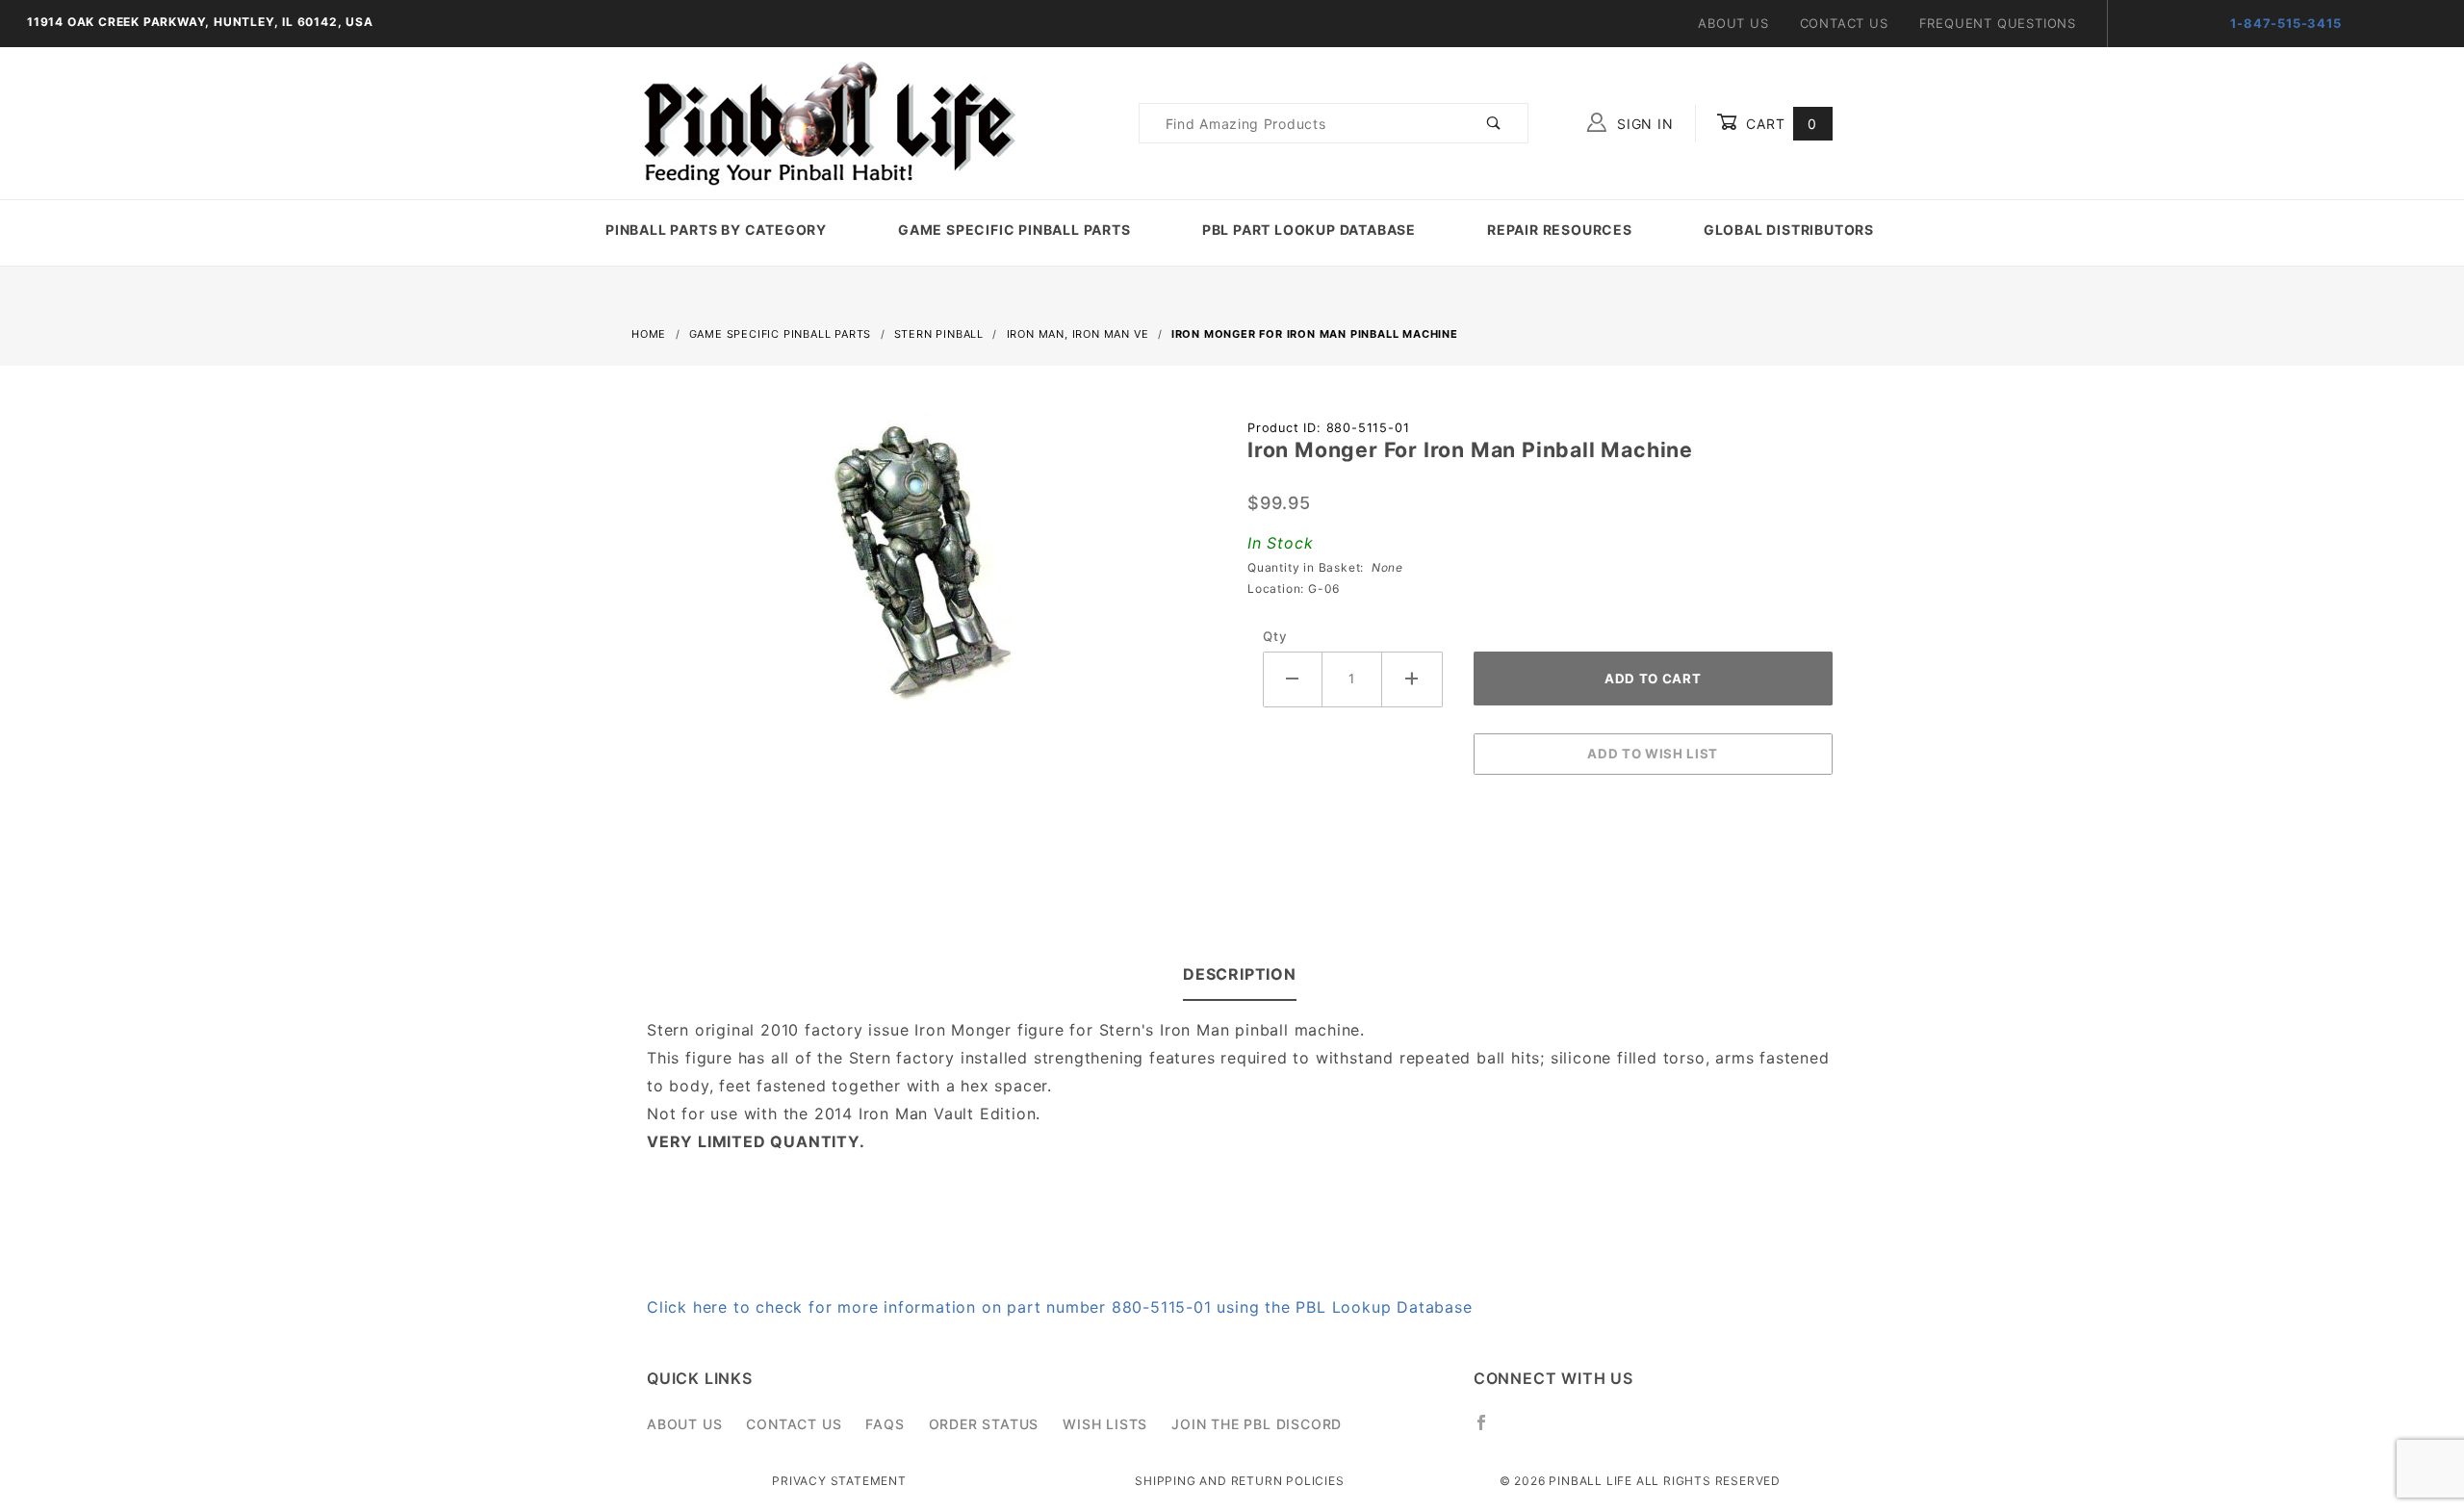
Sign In (1643, 124)
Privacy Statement (839, 1481)
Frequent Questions (1998, 23)
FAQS (885, 1424)
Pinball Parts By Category (716, 230)
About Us (1733, 23)
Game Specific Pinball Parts (1014, 230)
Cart (1779, 124)
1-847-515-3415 (2285, 23)
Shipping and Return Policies (1239, 1481)
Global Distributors (1789, 230)
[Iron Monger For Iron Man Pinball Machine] (924, 567)
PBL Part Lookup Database (1309, 230)
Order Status (984, 1424)
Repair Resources (1560, 230)
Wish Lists (1105, 1424)
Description (1240, 974)
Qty (1275, 636)
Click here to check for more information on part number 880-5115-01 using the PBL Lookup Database (1060, 1307)
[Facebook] (1489, 1430)
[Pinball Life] (824, 122)
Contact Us (1844, 23)
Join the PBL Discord (1257, 1424)
